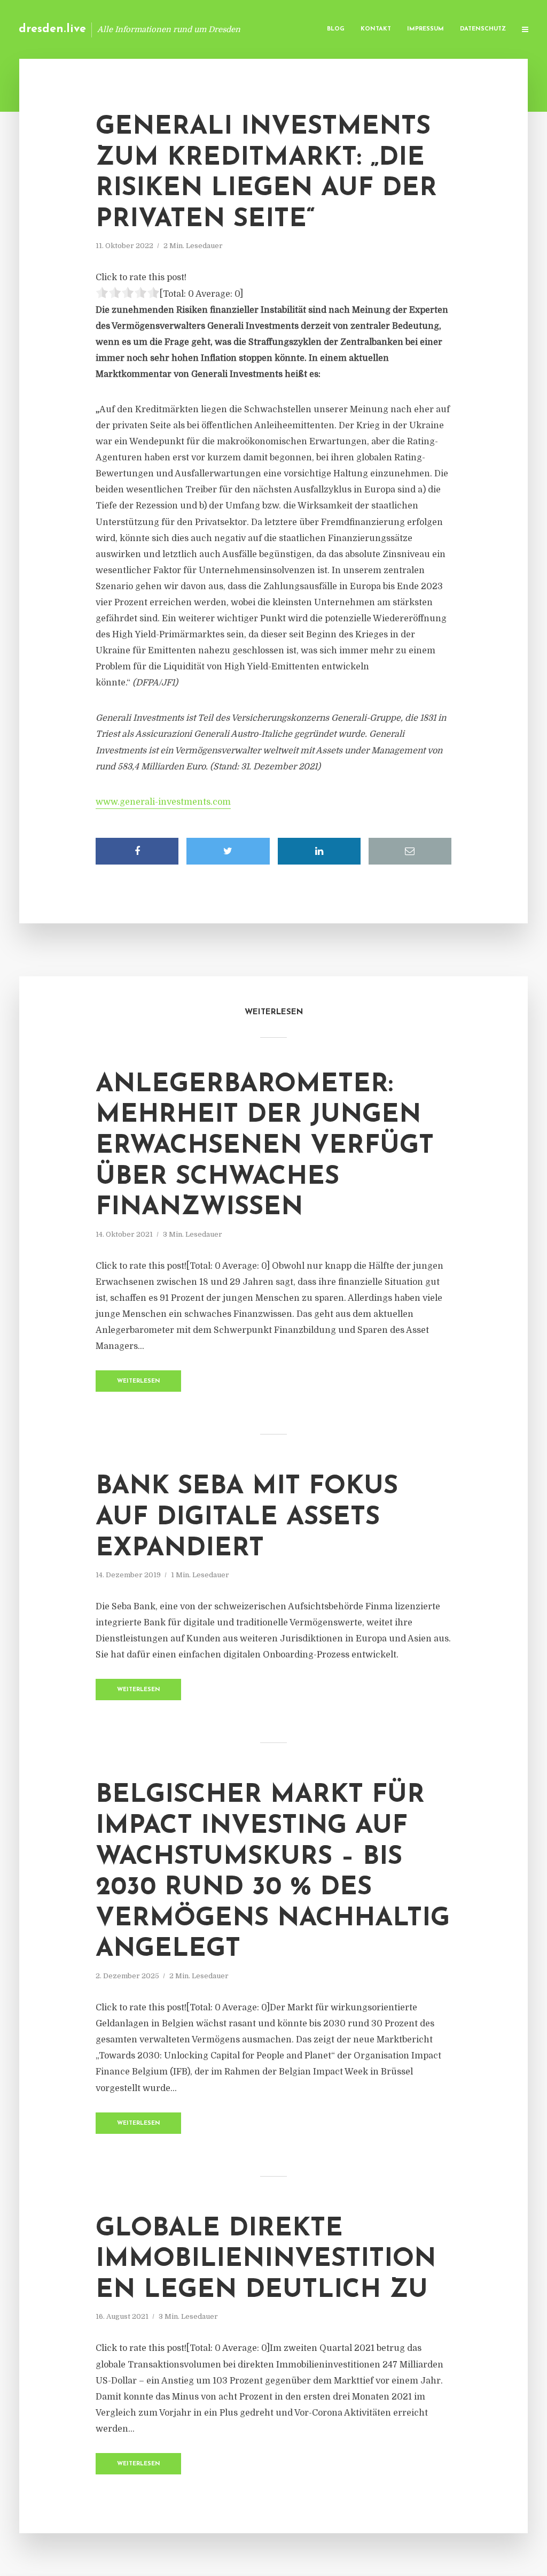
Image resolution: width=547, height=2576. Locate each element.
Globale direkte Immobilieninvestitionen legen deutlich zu (266, 2260)
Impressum (425, 29)
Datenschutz (483, 29)
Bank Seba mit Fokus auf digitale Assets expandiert (247, 1518)
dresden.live (52, 29)
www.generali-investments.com (163, 802)
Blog (336, 29)
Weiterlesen (139, 1381)
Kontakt (376, 29)
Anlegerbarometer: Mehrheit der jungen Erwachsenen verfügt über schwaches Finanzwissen (265, 1146)
